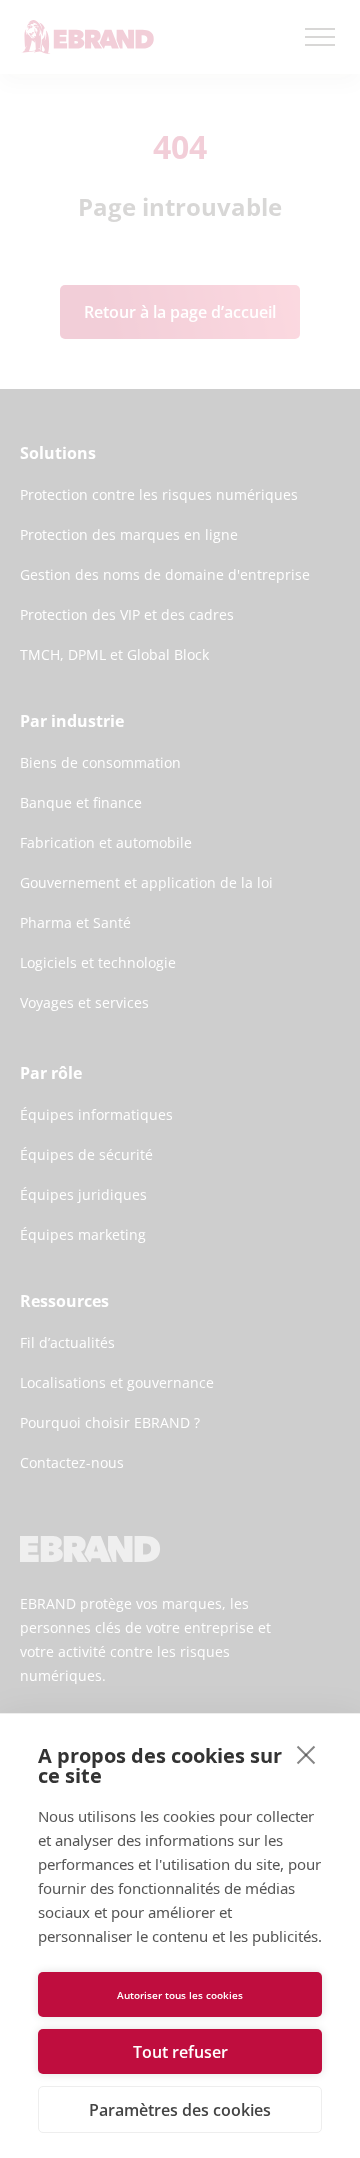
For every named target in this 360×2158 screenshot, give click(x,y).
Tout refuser (180, 2052)
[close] (306, 1754)
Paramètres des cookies (180, 2110)
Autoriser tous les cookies (180, 1995)
